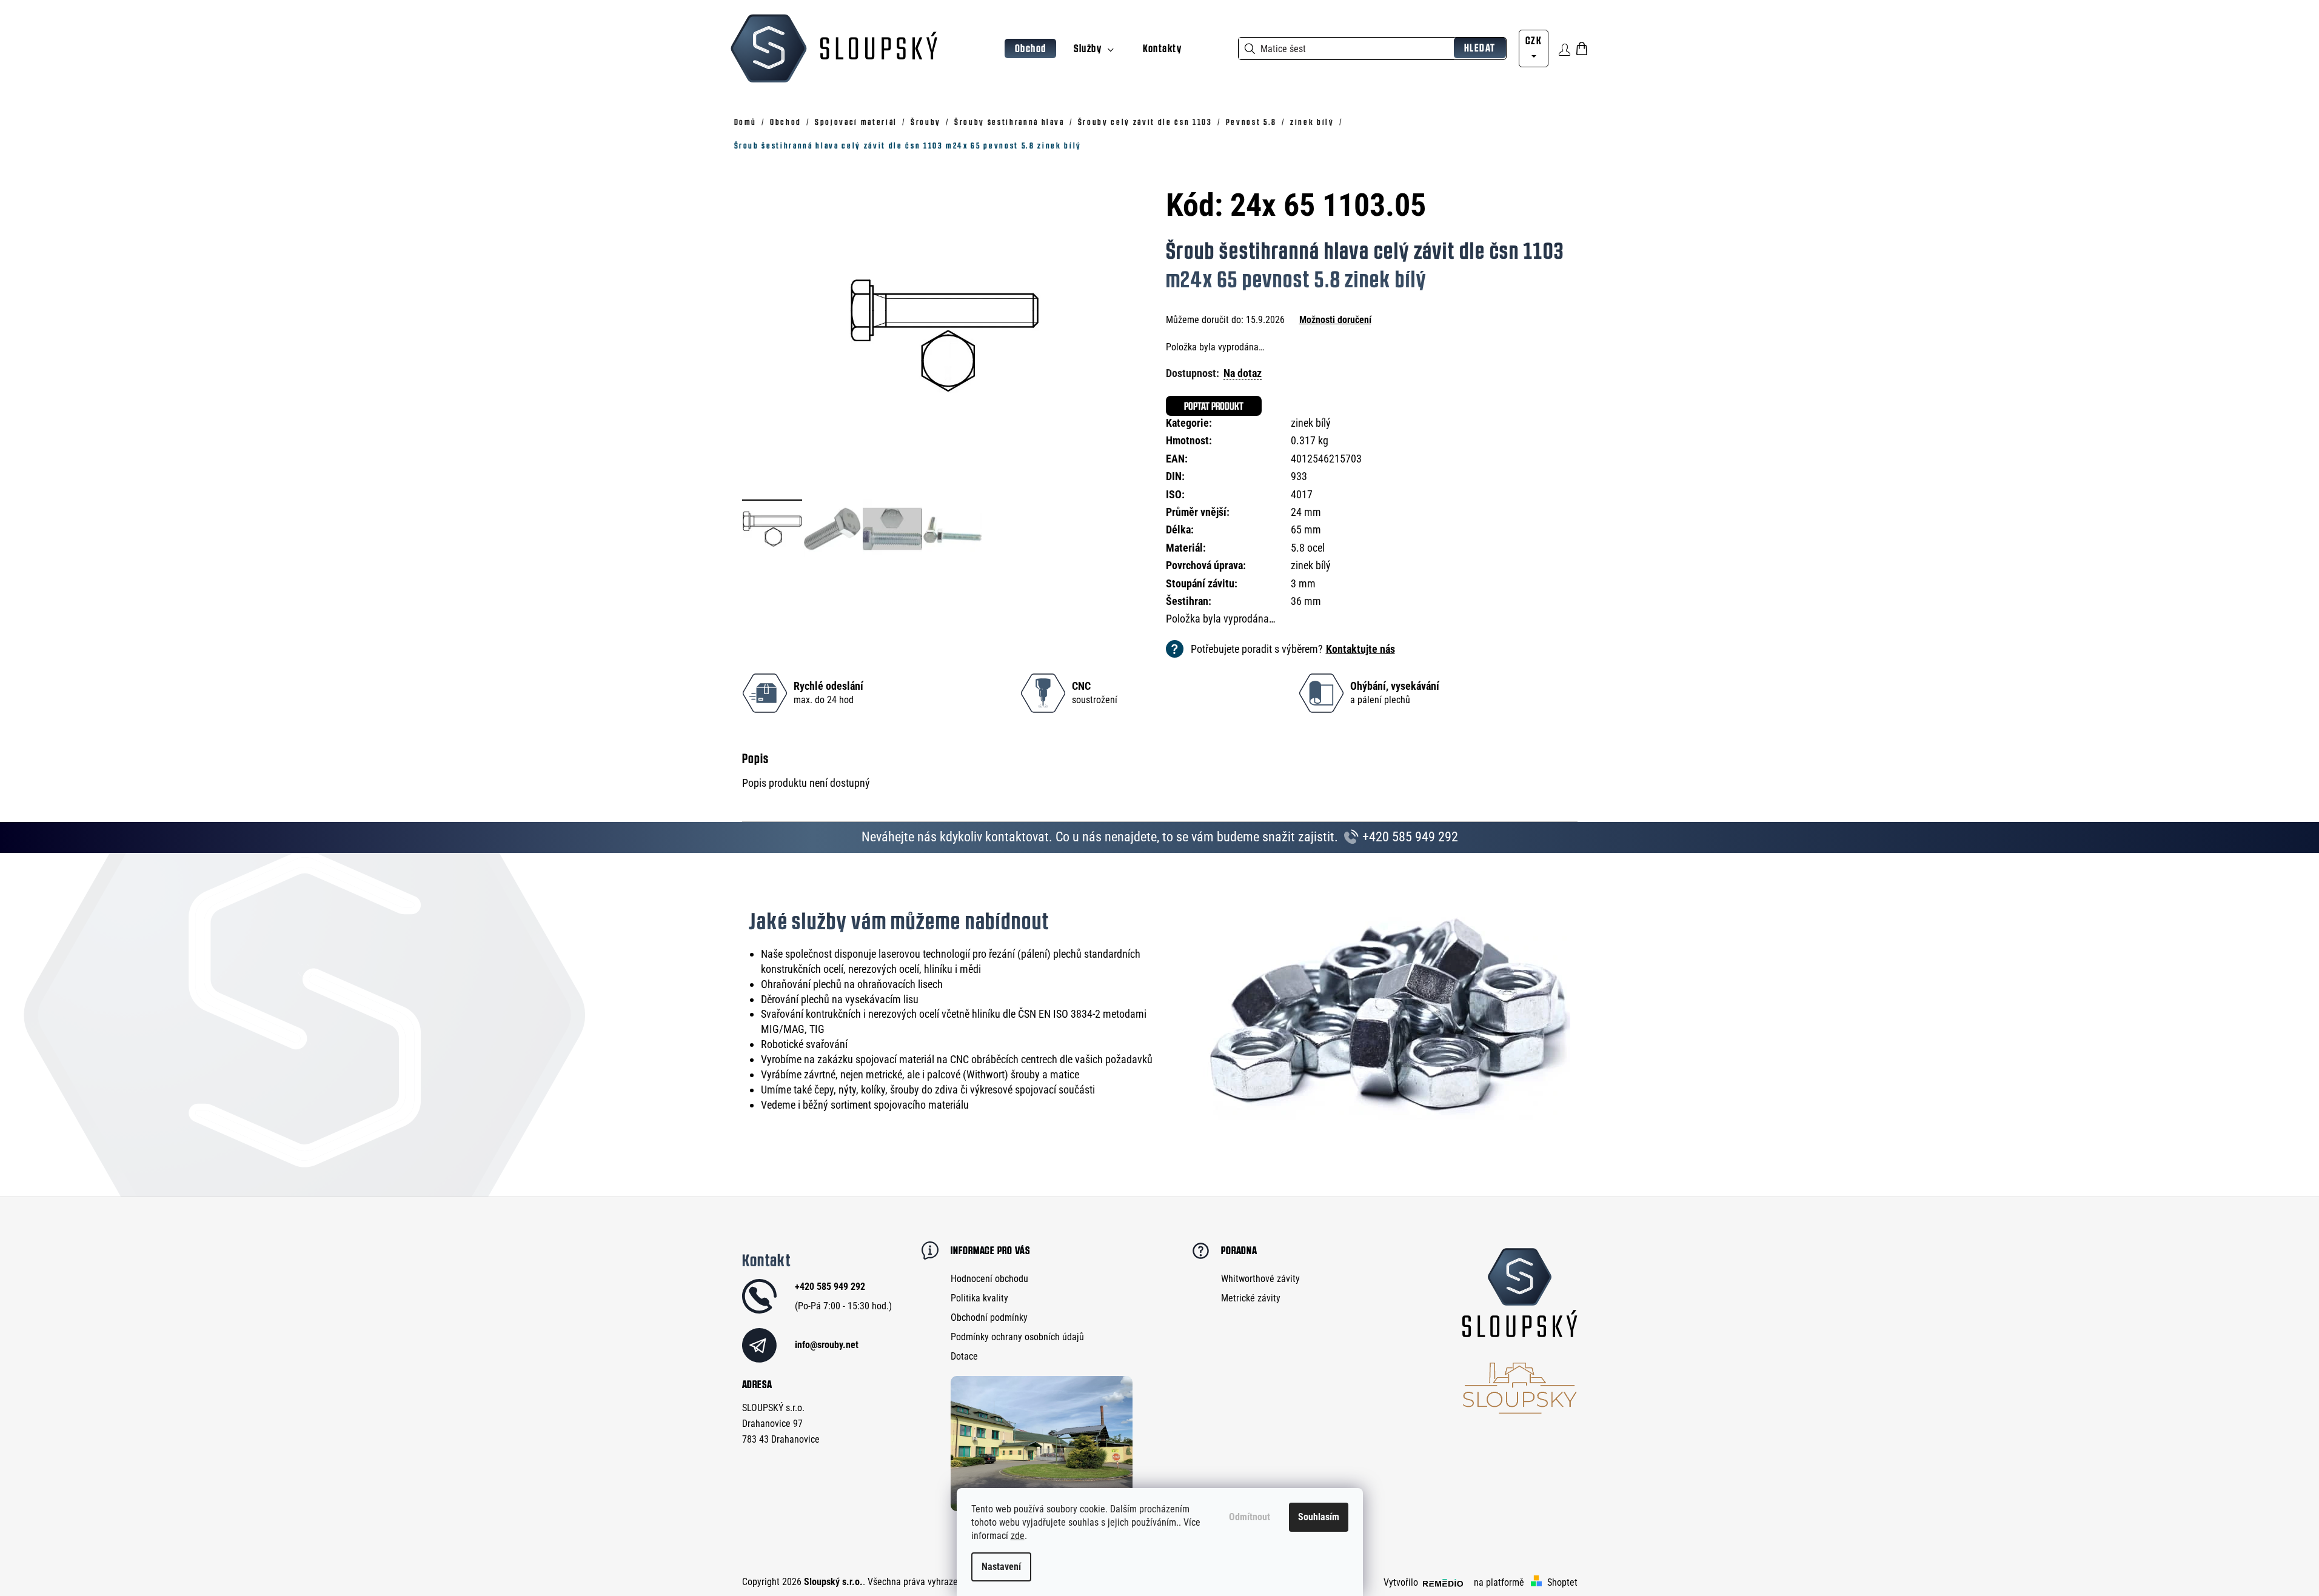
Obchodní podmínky (989, 1317)
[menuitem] (1031, 49)
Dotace (964, 1356)
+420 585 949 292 (1409, 837)
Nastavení (1001, 1567)
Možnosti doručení (1335, 320)
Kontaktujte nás (1360, 649)
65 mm (1306, 529)
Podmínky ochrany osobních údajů (1017, 1337)
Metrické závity (1251, 1298)
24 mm (1306, 512)
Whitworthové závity (1260, 1279)
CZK (1534, 40)
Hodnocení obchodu (989, 1279)
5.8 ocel (1308, 548)
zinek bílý (1311, 423)
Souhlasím (1319, 1517)
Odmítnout (1250, 1517)
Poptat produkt (1214, 406)
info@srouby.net (827, 1345)
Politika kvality (979, 1298)
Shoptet (1562, 1582)
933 (1299, 476)
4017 (1302, 494)
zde (1018, 1536)
